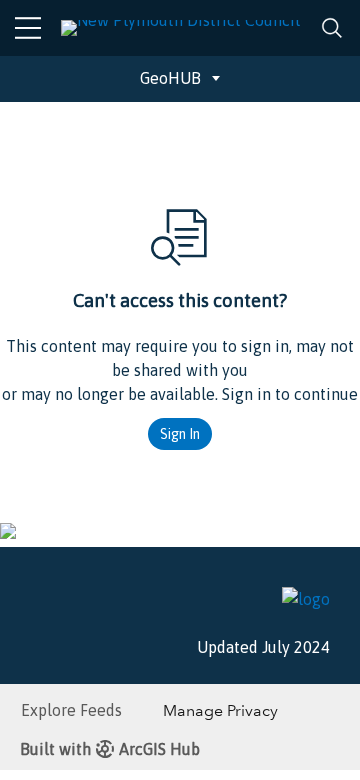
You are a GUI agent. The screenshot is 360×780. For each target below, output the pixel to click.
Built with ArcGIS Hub (110, 749)
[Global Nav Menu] (28, 28)
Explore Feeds (71, 710)
